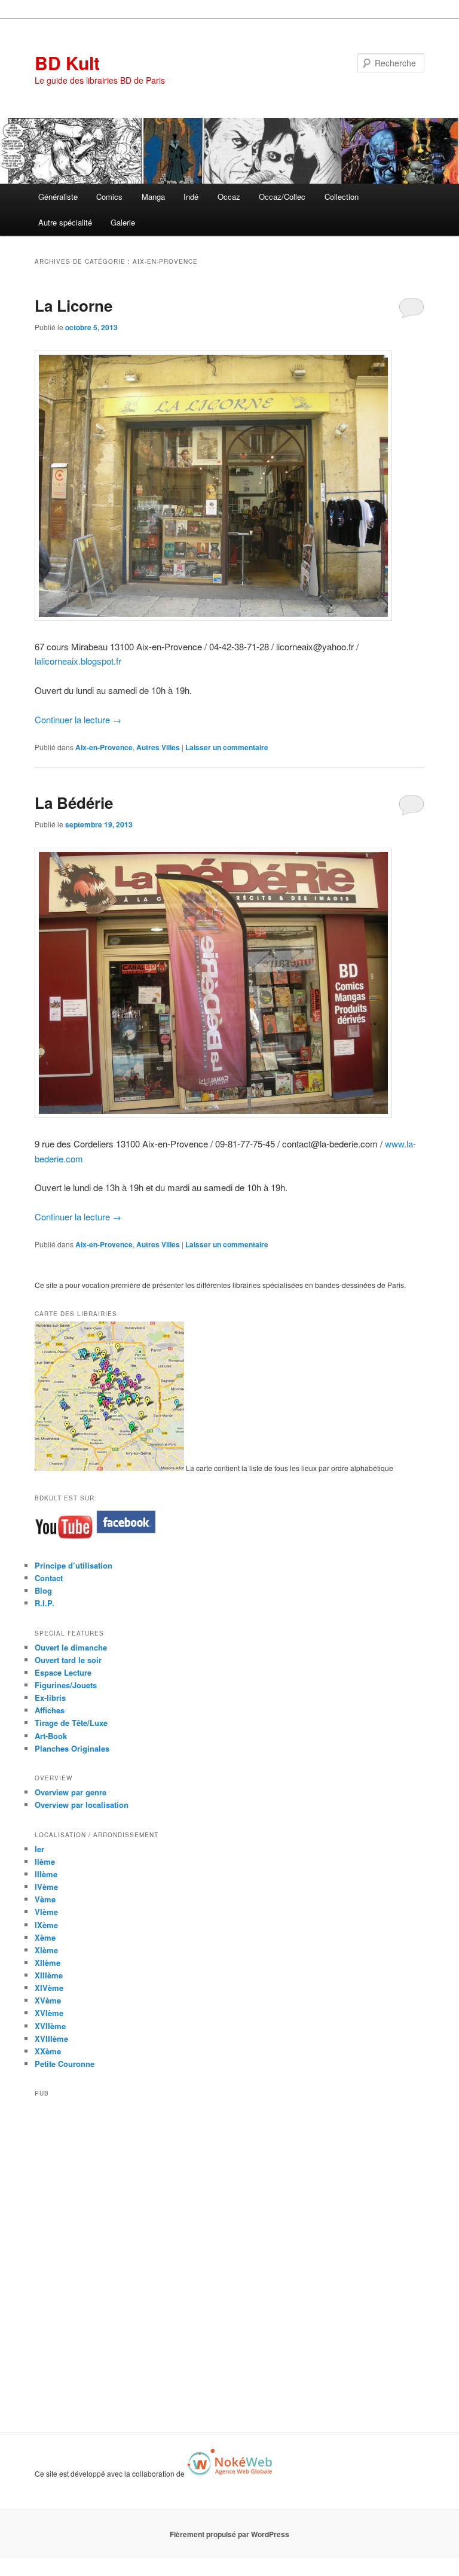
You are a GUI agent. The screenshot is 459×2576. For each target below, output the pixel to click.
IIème (45, 1861)
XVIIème (50, 2026)
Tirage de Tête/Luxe (71, 1723)
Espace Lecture (63, 1672)
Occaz (229, 197)
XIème (46, 1950)
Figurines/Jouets (66, 1685)
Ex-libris (50, 1697)
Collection (342, 197)
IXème (46, 1925)
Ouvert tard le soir (68, 1660)
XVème (48, 2000)
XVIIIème (51, 2038)
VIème (46, 1912)
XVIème (49, 2013)
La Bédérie (74, 803)
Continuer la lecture (78, 719)
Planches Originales (72, 1748)
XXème (48, 2051)
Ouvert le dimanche (71, 1647)
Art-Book (51, 1736)
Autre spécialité (65, 222)
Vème (45, 1899)
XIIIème (49, 1975)
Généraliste (58, 197)
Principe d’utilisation (74, 1565)
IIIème (46, 1874)
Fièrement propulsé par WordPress (229, 2534)
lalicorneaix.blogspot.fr (78, 661)
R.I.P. (45, 1603)
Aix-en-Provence (104, 747)
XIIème (48, 1963)
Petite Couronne (65, 2064)
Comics (109, 197)
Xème (45, 1937)
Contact (49, 1578)
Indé (191, 197)
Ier (39, 1849)
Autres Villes (158, 747)
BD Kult (67, 63)
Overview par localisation (82, 1805)
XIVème (49, 1988)
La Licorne (74, 305)
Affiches (50, 1710)
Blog (43, 1590)
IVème (46, 1887)
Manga (153, 197)
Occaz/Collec (282, 197)
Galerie (123, 222)
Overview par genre (71, 1792)
